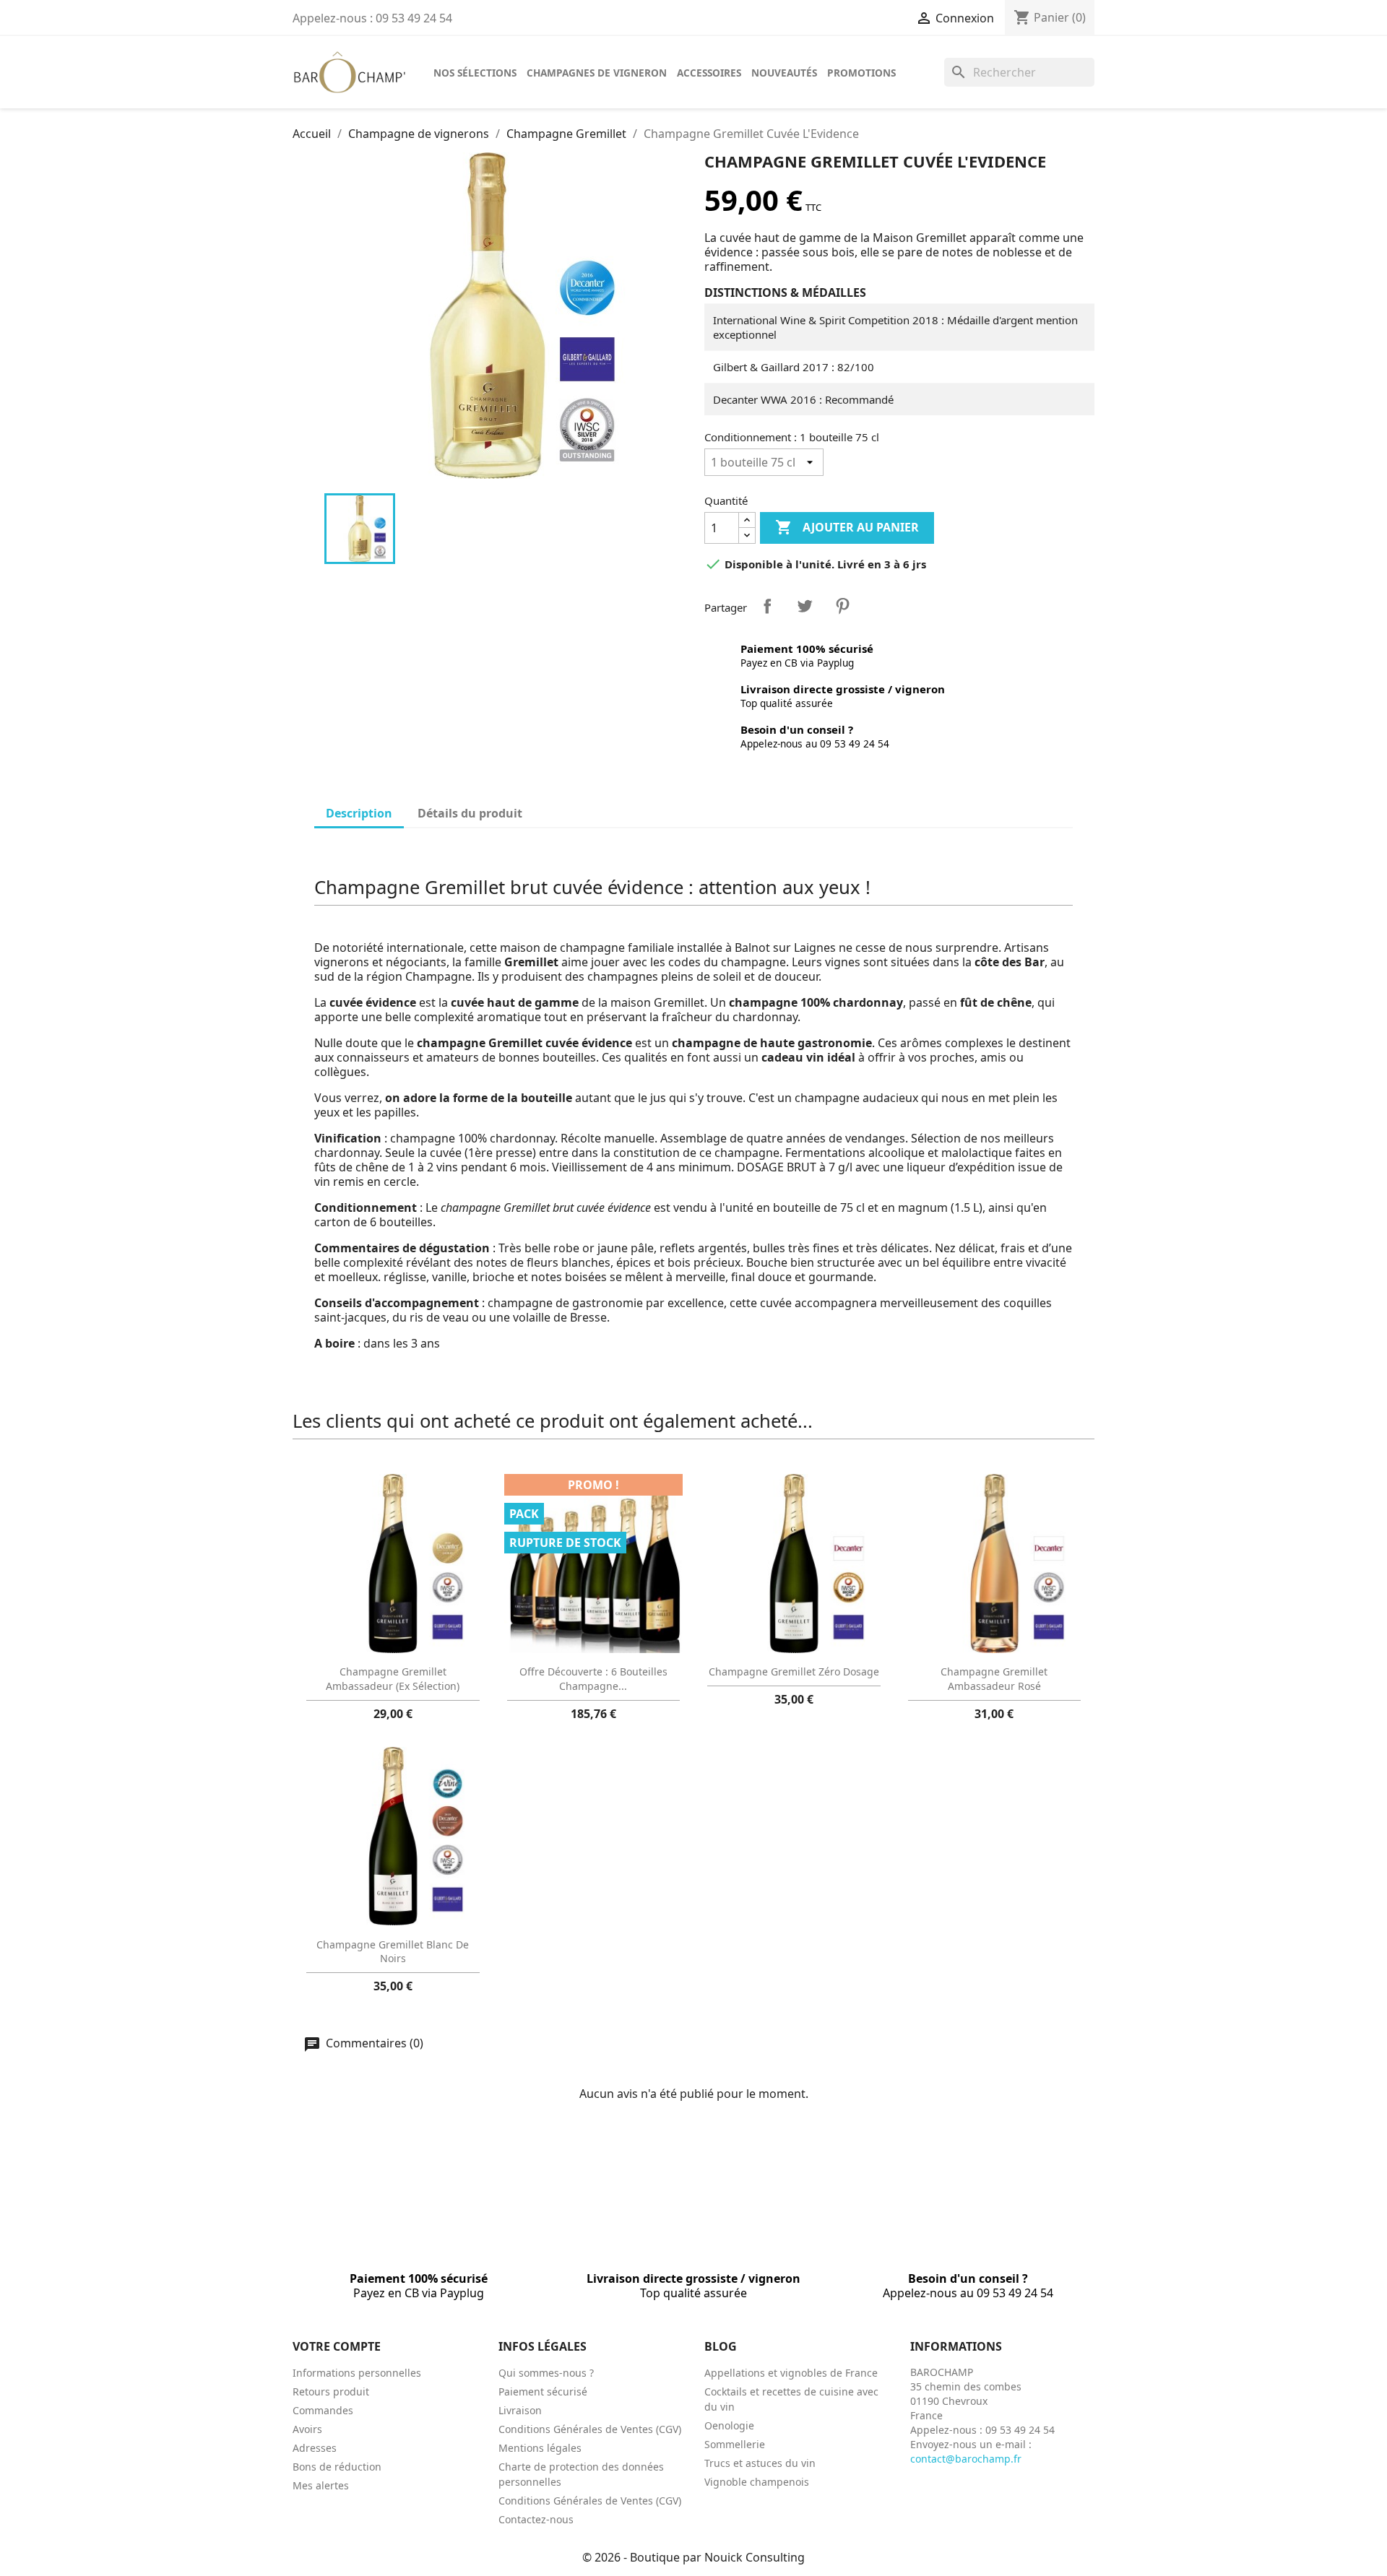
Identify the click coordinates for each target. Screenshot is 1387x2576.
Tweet (805, 606)
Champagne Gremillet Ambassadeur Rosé (994, 1679)
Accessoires (709, 73)
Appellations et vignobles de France (791, 2373)
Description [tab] (359, 813)
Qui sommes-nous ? (546, 2373)
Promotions (861, 73)
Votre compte (337, 2346)
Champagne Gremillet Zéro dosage (794, 1671)
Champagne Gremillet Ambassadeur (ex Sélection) (393, 1679)
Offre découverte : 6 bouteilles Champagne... (593, 1679)
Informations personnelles (357, 2373)
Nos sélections (475, 73)
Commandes (323, 2410)
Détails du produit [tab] (470, 813)
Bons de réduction (337, 2467)
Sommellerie (735, 2444)
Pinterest (842, 606)
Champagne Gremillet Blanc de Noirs (393, 1952)
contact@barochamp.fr (966, 2459)
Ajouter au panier (847, 527)
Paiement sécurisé (543, 2391)
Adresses (315, 2448)
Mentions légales (540, 2448)
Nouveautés (784, 73)
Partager (767, 606)
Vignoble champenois (757, 2482)
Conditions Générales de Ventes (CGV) (590, 2429)
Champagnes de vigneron (597, 73)
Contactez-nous (536, 2519)
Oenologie (729, 2425)
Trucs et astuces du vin (760, 2463)
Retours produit (331, 2391)
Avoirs (307, 2429)
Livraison (520, 2410)
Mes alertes (321, 2485)
